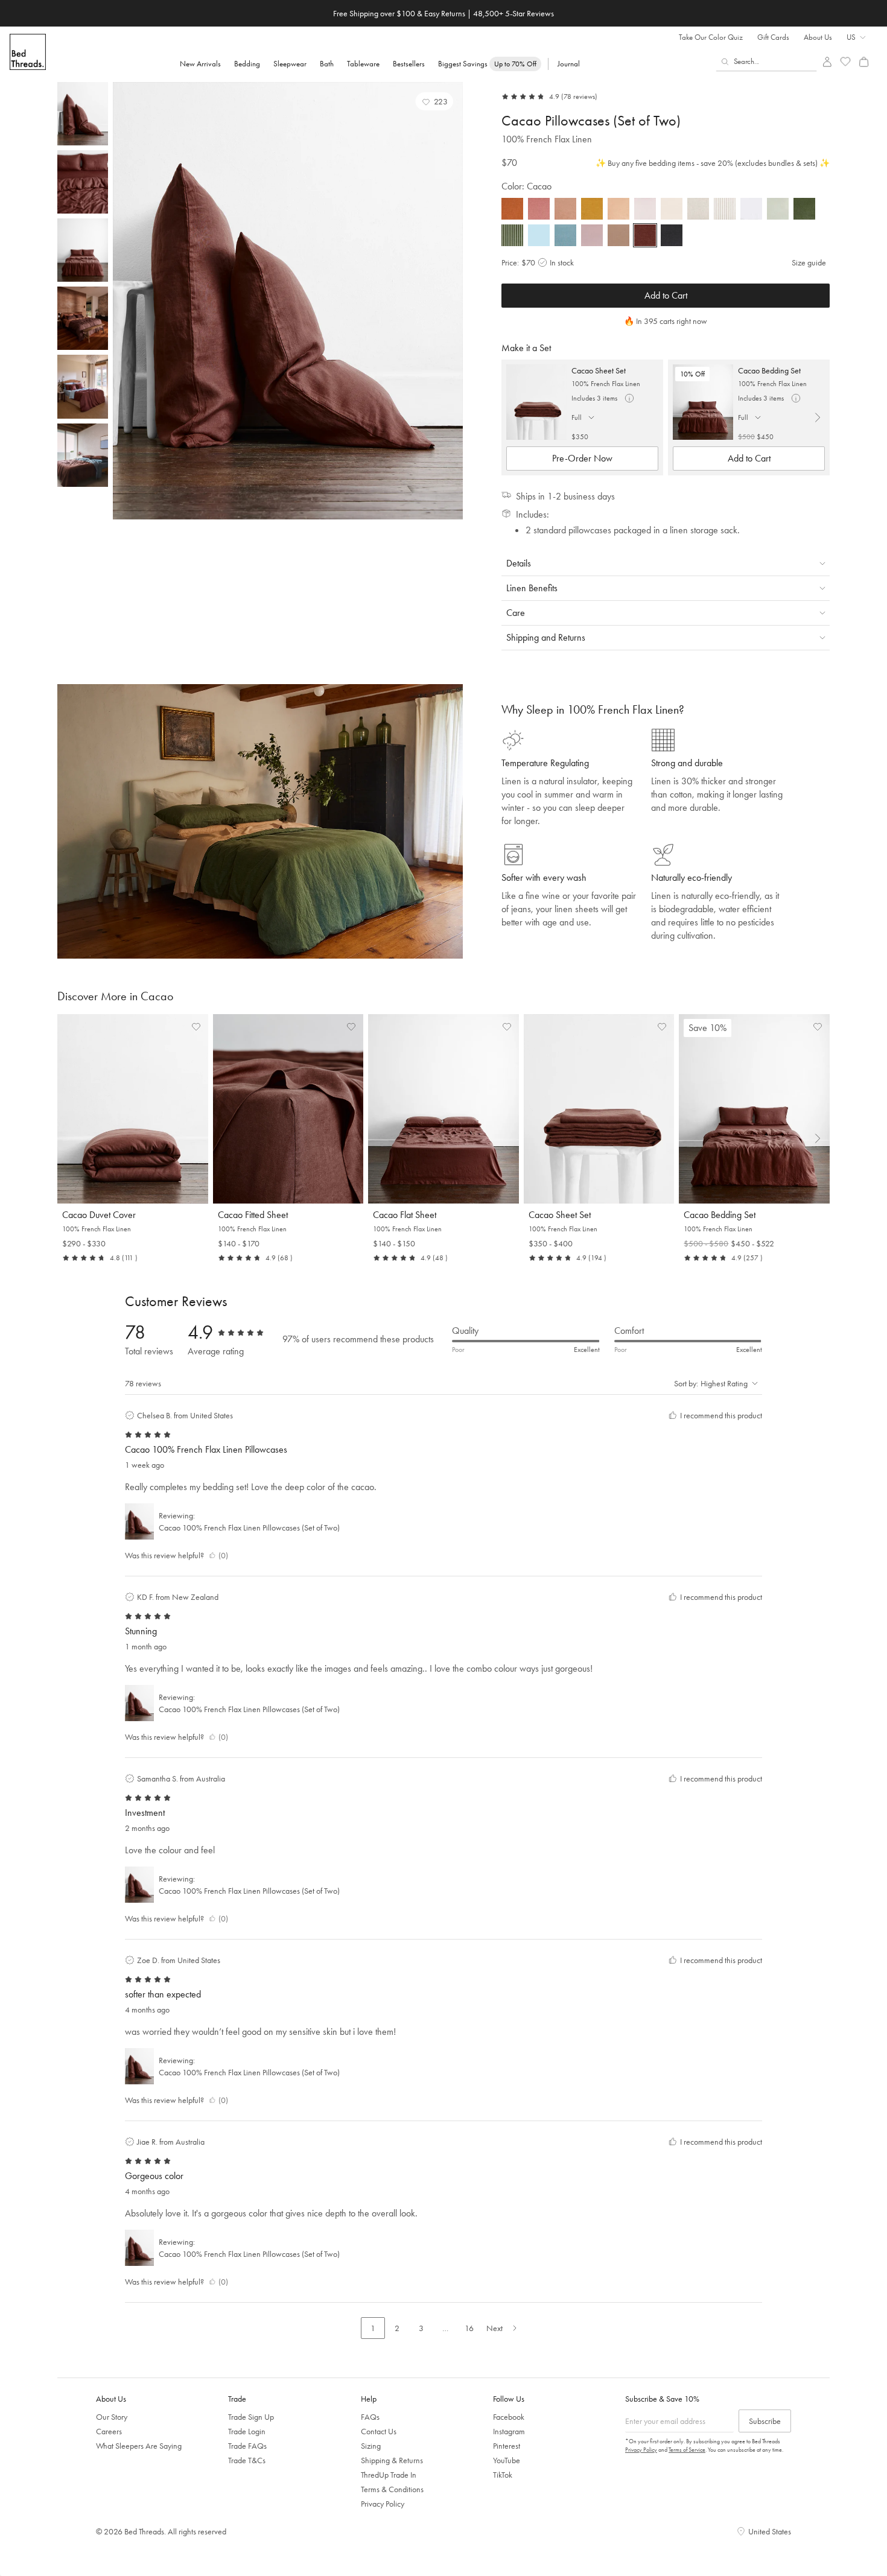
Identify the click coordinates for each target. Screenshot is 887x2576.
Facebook (509, 2417)
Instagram (509, 2431)
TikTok (503, 2475)
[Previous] (125, 301)
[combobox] (767, 62)
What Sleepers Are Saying (139, 2446)
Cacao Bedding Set (769, 370)
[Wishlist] (846, 62)
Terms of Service (687, 2450)
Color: (526, 186)
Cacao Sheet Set (599, 370)
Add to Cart (666, 295)
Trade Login (247, 2431)
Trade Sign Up (251, 2417)
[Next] (451, 301)
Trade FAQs (247, 2446)
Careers (109, 2431)
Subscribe (765, 2421)
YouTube (507, 2460)
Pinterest (507, 2446)
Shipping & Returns (392, 2460)
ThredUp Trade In (389, 2475)
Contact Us (379, 2431)
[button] (435, 101)
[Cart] (864, 62)
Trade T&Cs (247, 2460)
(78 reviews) (579, 97)
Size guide (809, 262)
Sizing (371, 2446)
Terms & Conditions (392, 2489)
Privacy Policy (383, 2504)
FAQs (370, 2417)
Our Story (112, 2417)
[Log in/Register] (827, 62)
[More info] (629, 398)
